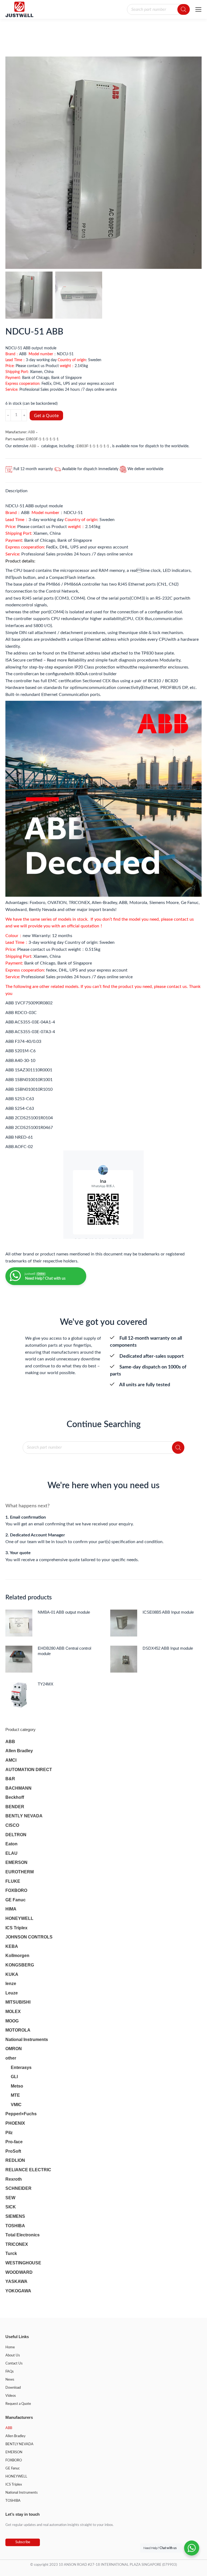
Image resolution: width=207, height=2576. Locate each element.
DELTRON (16, 1835)
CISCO (12, 1825)
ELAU (11, 1853)
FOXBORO (16, 1890)
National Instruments (27, 2040)
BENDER (15, 1807)
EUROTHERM (20, 1872)
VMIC (16, 2105)
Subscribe (23, 2542)
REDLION (15, 2160)
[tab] (103, 488)
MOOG (12, 2021)
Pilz (9, 2133)
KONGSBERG (20, 1965)
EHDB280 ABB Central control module (64, 1651)
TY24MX (46, 1684)
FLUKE (13, 1881)
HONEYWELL (19, 1918)
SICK (11, 2207)
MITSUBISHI (18, 2002)
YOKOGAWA (18, 2291)
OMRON (14, 2049)
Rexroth (14, 2179)
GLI (14, 2077)
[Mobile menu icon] (198, 9)
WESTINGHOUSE (23, 2263)
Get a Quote (46, 416)
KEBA (12, 1946)
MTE (15, 2095)
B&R (10, 1779)
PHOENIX (15, 2123)
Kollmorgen (17, 1956)
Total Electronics (23, 2235)
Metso (17, 2086)
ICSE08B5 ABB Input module (168, 1612)
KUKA (12, 1974)
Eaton (11, 1844)
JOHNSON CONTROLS (29, 1937)
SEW (10, 2198)
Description (16, 491)
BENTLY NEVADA (24, 1816)
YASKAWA (16, 2281)
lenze (11, 1984)
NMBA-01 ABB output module (64, 1612)
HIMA (11, 1909)
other (11, 2058)
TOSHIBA (15, 2226)
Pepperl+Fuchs (21, 2114)
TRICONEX (17, 2244)
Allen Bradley (19, 1751)
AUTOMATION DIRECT (29, 1770)
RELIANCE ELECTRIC (28, 2170)
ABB (31, 432)
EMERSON (16, 1862)
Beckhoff (15, 1797)
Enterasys (21, 2068)
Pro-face (14, 2142)
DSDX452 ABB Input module (168, 1648)
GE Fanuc (15, 1900)
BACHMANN (18, 1788)
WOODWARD (19, 2272)
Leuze (12, 1993)
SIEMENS (15, 2216)
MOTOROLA (18, 2030)
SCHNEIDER (18, 2188)
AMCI (11, 1760)
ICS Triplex (16, 1928)
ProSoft (13, 2151)
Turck (11, 2253)
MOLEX (13, 2012)
